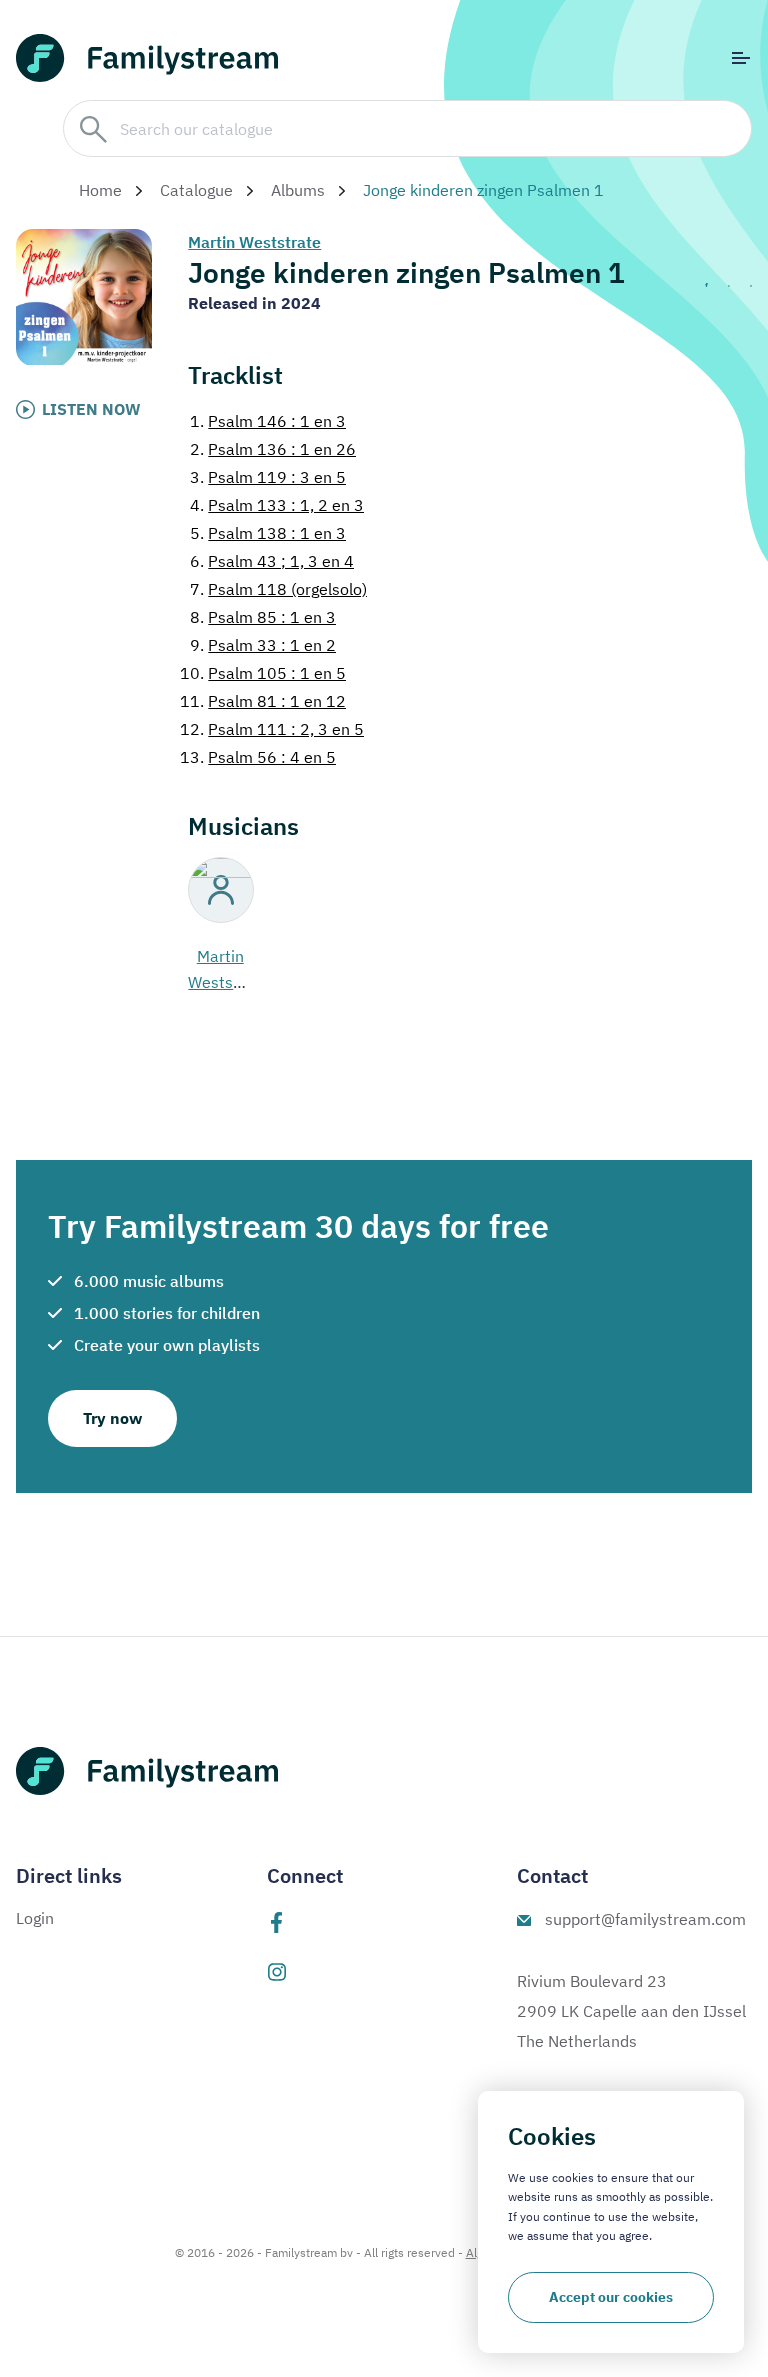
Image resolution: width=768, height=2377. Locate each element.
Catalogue (196, 190)
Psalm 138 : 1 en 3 (268, 533)
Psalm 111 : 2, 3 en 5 (272, 729)
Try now (112, 1418)
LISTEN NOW (91, 409)
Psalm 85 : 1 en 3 (263, 617)
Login (35, 1918)
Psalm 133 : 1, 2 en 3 (277, 505)
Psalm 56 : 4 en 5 (258, 757)
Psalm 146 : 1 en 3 (268, 421)
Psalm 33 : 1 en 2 (263, 645)
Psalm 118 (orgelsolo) (278, 589)
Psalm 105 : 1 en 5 (263, 673)
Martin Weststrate (254, 242)
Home (100, 190)
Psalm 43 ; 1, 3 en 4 (272, 561)
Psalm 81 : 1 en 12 (263, 701)
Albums (298, 190)
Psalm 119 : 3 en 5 (268, 477)
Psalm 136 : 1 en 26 (273, 449)
